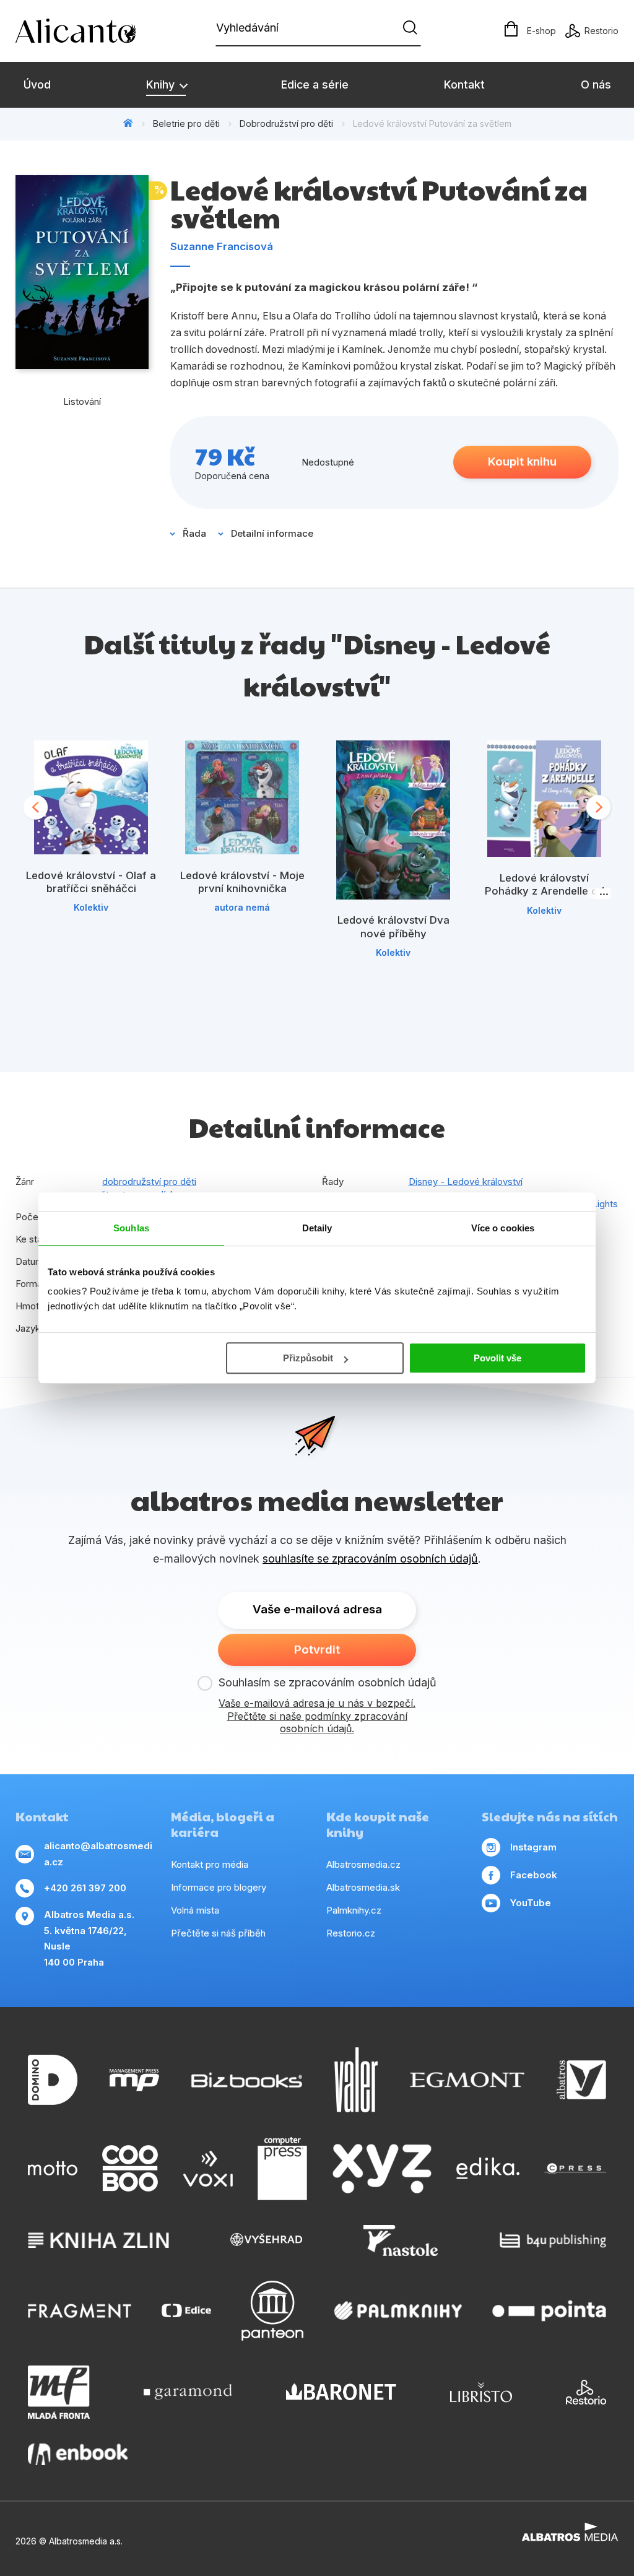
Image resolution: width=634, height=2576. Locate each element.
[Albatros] (581, 2080)
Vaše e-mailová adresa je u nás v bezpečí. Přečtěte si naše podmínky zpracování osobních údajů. (317, 1716)
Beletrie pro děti (186, 124)
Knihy (162, 85)
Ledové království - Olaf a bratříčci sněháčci (91, 882)
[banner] (87, 31)
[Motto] (53, 2169)
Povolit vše (497, 1358)
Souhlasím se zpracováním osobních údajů (328, 1682)
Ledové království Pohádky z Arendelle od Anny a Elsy (545, 891)
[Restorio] (586, 2392)
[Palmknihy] (398, 2311)
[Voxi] (208, 2169)
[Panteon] (272, 2311)
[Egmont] (467, 2080)
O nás (596, 85)
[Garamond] (188, 2392)
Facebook (534, 1875)
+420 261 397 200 (85, 1888)
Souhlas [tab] (131, 1228)
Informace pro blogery (219, 1887)
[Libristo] (481, 2392)
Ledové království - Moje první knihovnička (242, 882)
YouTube (531, 1903)
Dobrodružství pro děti (286, 124)
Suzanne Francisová (222, 246)
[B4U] (553, 2240)
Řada (194, 533)
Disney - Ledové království (466, 1182)
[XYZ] (382, 2169)
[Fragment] (80, 2311)
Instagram (533, 1847)
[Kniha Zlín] (98, 2240)
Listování (82, 401)
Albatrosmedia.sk (363, 1887)
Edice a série (315, 85)
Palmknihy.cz (354, 1910)
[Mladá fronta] (59, 2392)
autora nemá (242, 907)
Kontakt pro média (210, 1864)
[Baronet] (341, 2392)
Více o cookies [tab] (503, 1228)
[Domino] (53, 2080)
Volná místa (195, 1910)
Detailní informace (272, 533)
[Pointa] (549, 2311)
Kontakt (464, 85)
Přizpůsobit (308, 1358)
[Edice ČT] (186, 2311)
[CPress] (575, 2169)
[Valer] (356, 2080)
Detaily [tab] (317, 1228)
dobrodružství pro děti (149, 1182)
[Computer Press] (282, 2169)
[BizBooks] (247, 2080)
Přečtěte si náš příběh (218, 1933)
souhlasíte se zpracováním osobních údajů (370, 1559)
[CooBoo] (130, 2169)
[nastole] (401, 2240)
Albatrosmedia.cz (363, 1864)
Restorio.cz (351, 1933)
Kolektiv (91, 907)
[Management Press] (134, 2080)
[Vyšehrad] (266, 2240)
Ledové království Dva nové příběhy (393, 927)
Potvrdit (317, 1650)
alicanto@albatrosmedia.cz (98, 1854)
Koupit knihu (522, 462)
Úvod (37, 85)
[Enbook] (78, 2454)
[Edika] (488, 2169)
